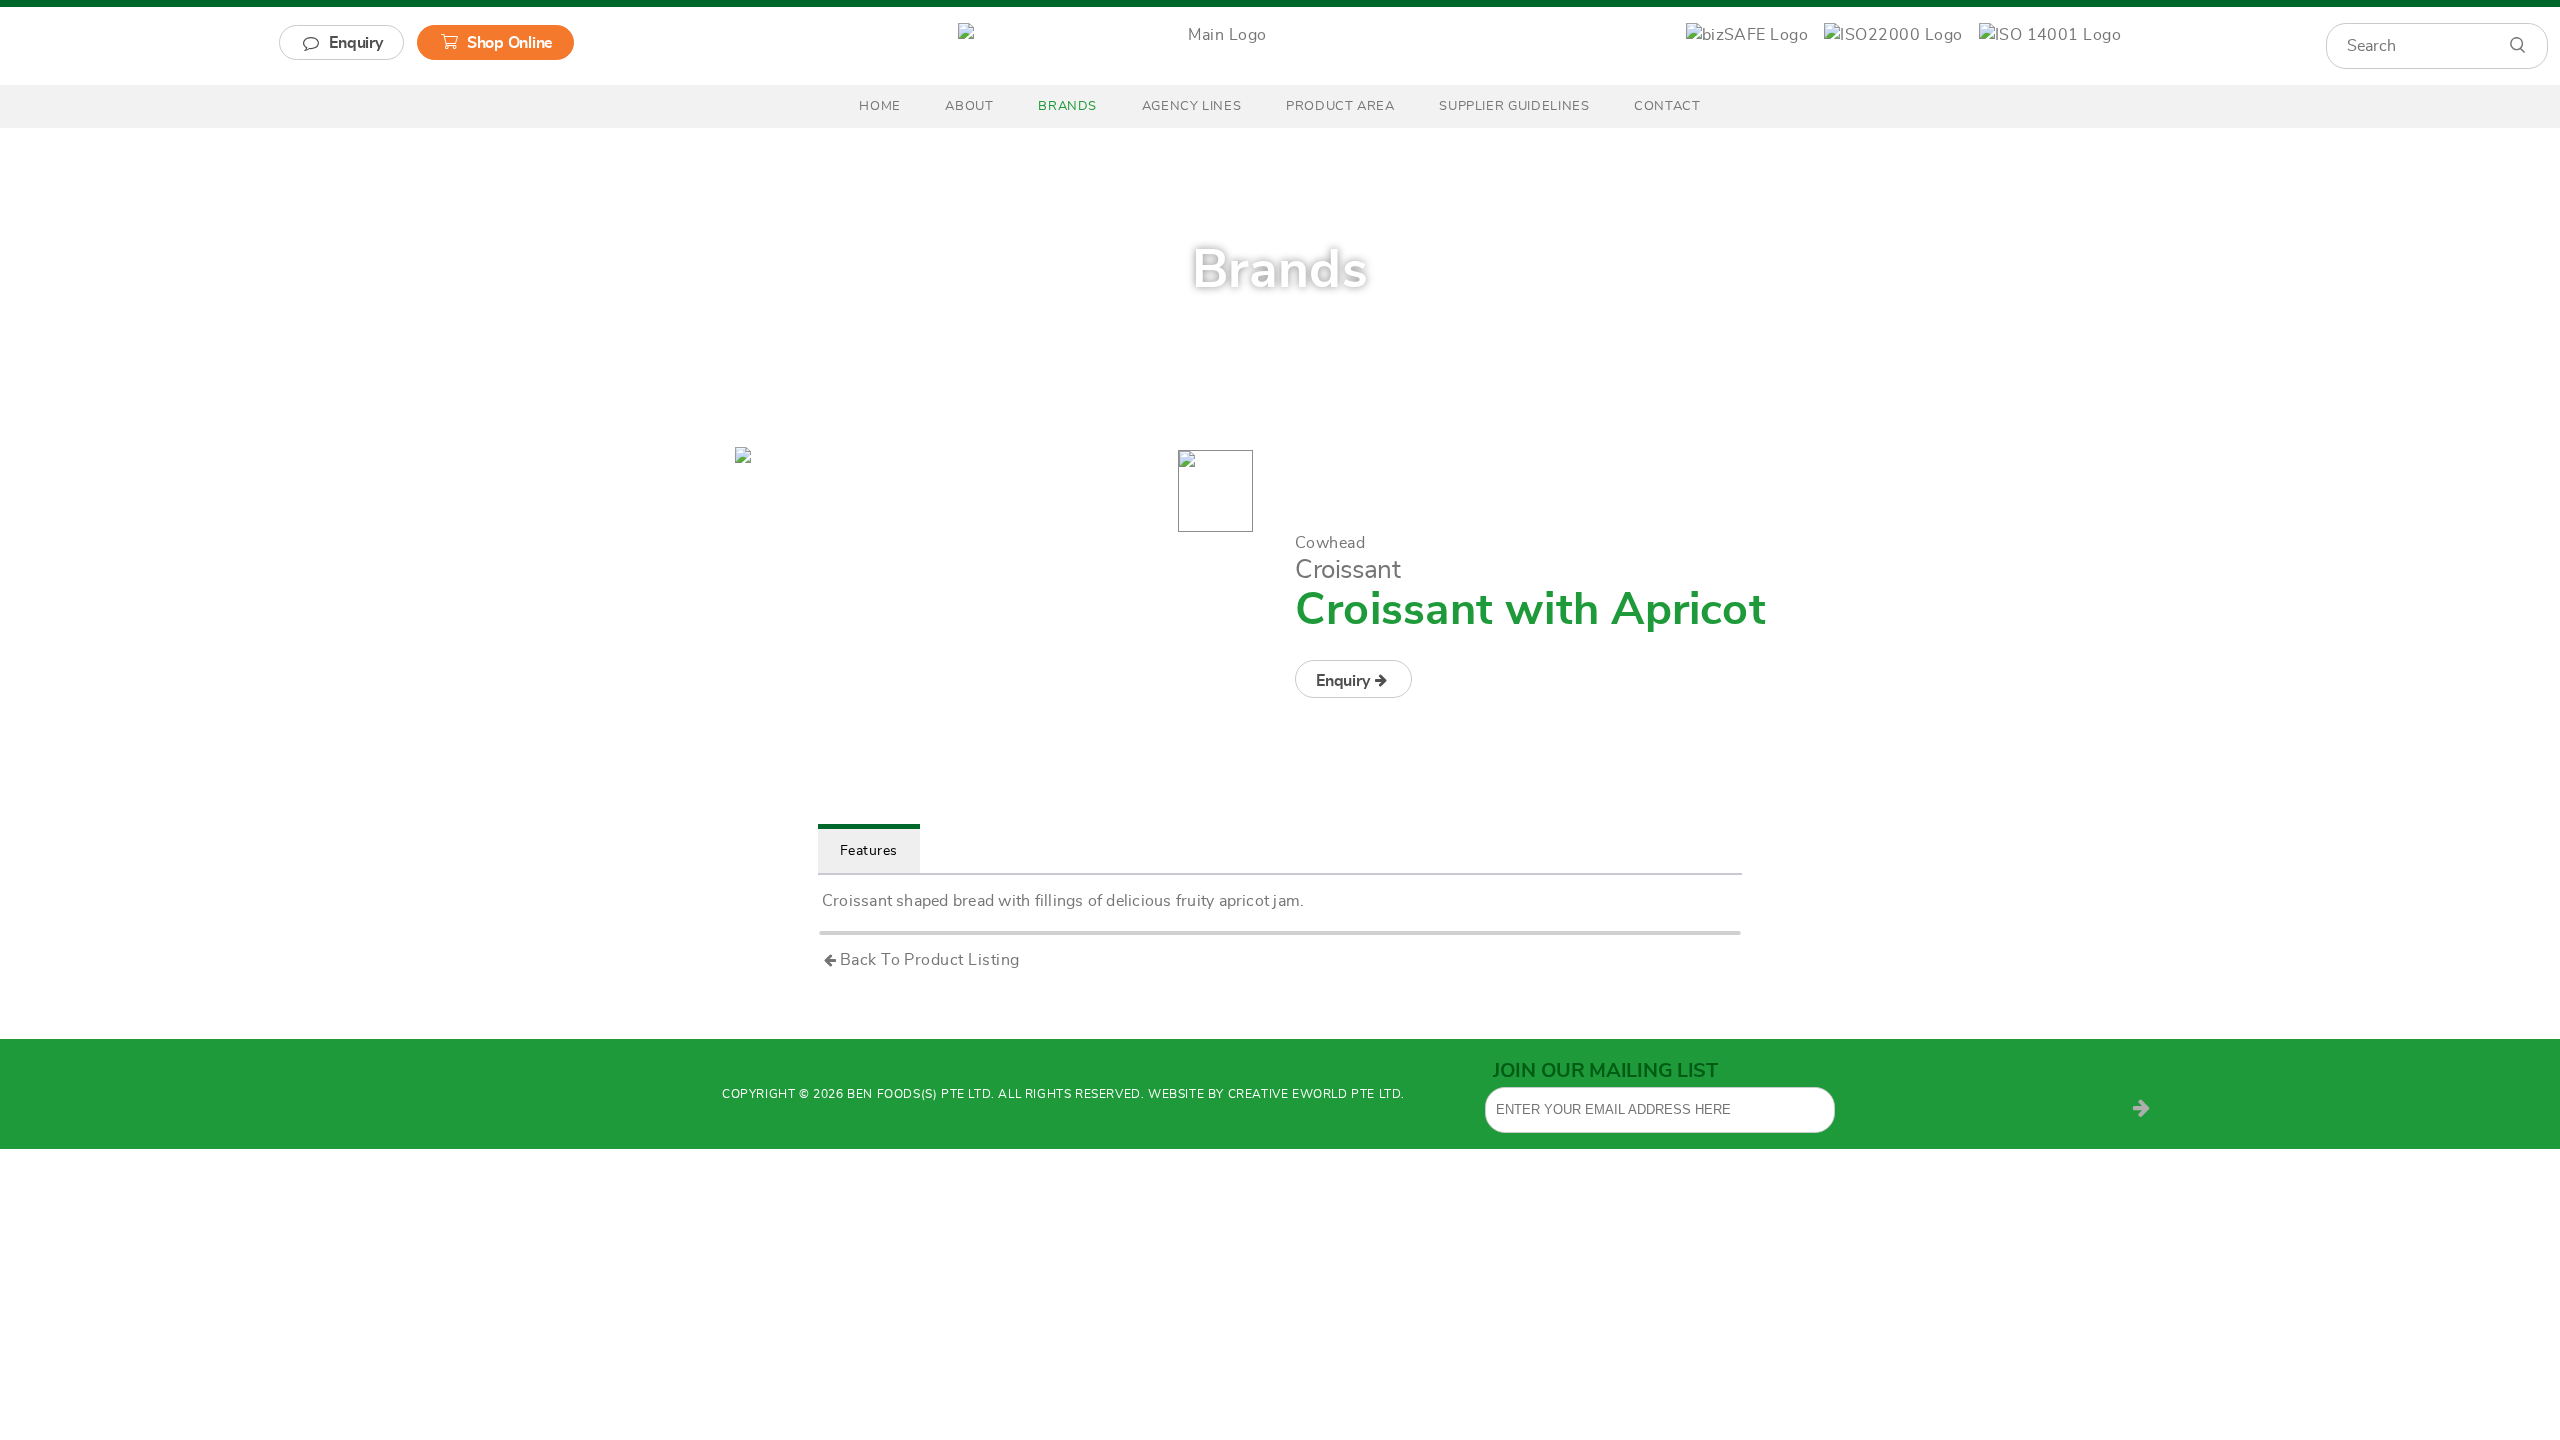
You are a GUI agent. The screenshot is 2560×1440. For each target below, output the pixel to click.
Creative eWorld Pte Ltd (1315, 1094)
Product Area (1340, 106)
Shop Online (510, 43)
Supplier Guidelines (1514, 106)
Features (869, 851)
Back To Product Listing (930, 960)
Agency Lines (1192, 106)
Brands (1067, 106)
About (969, 106)
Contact (1667, 106)
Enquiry (355, 43)
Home (880, 106)
